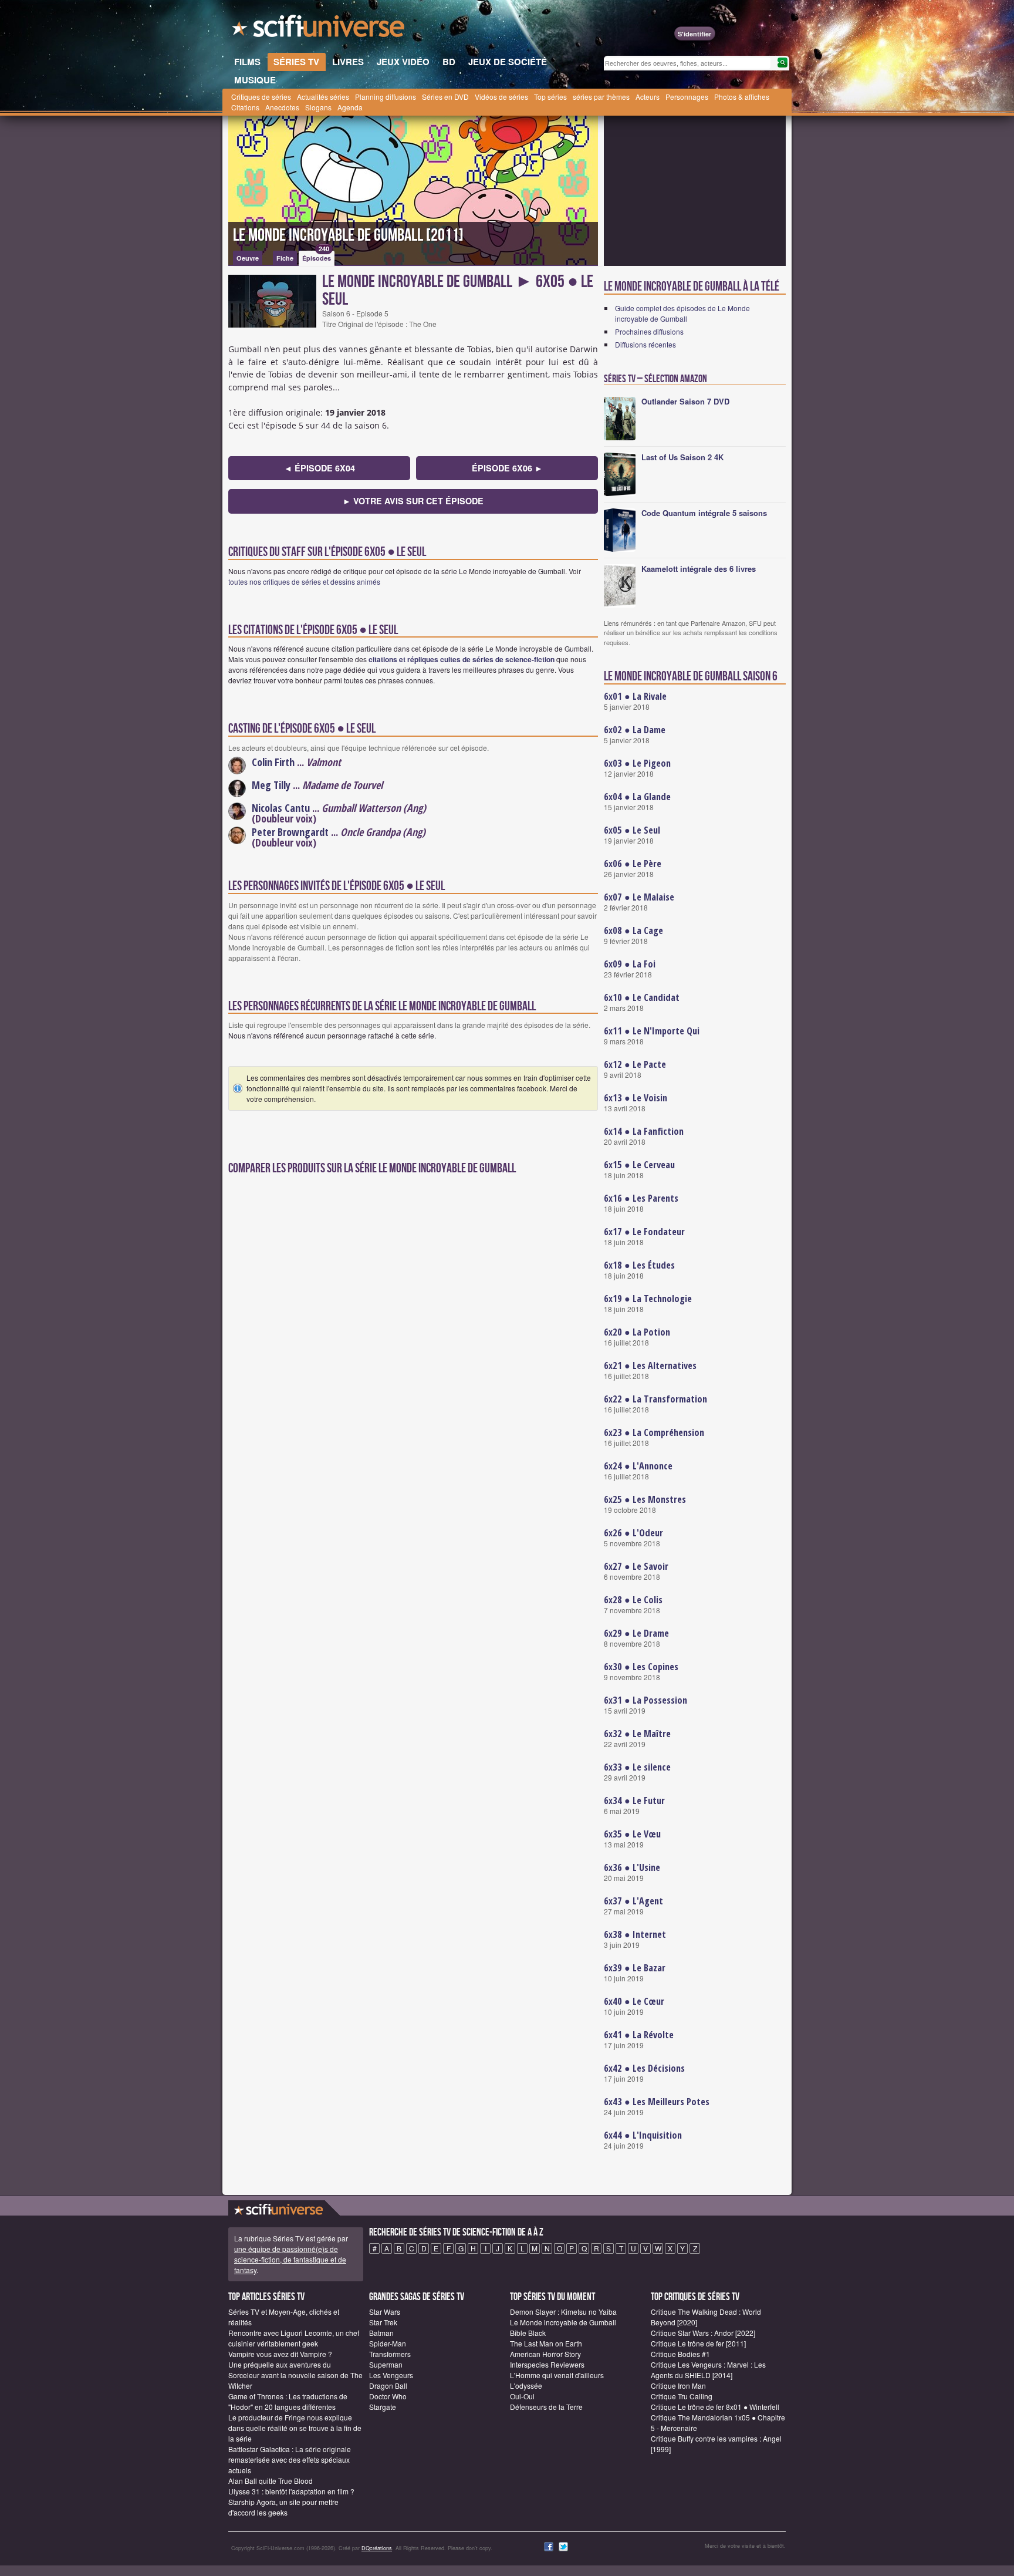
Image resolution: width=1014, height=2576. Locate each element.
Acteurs (648, 97)
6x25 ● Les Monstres (645, 1499)
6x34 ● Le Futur (634, 1800)
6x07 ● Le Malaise (639, 897)
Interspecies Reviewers (547, 2364)
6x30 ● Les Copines (641, 1667)
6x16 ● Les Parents (641, 1198)
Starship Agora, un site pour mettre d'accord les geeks (283, 2507)
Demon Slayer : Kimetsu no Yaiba (563, 2312)
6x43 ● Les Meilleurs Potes (657, 2102)
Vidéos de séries (501, 97)
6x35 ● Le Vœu (632, 1834)
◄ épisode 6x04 (320, 468)
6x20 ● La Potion (637, 1332)
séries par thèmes (601, 97)
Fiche (285, 258)
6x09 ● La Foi (630, 964)
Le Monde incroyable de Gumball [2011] (348, 235)
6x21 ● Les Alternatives (650, 1365)
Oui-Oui (522, 2396)
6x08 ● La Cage (633, 930)
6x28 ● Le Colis (633, 1600)
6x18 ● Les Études (639, 1265)
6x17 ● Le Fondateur (644, 1232)
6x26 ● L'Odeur (633, 1533)
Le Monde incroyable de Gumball (563, 2322)
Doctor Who (388, 2396)
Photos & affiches (742, 97)
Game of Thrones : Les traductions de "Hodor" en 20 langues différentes (288, 2401)
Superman (386, 2364)
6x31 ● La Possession (645, 1700)
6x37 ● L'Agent (633, 1901)
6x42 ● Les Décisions (644, 2068)
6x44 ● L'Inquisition (643, 2135)
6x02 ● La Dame (635, 730)
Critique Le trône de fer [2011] (698, 2343)
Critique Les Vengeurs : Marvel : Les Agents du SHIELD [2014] (708, 2370)
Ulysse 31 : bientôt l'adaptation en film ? (291, 2491)
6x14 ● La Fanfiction (644, 1131)
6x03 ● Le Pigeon (637, 763)
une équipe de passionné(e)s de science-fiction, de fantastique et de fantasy (290, 2259)
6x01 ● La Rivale (635, 696)
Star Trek (383, 2322)
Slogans (318, 107)
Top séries (550, 97)
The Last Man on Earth (546, 2343)
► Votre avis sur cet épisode (413, 501)
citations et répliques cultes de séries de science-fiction (462, 659)
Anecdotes (282, 107)
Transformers (390, 2354)
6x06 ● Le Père (633, 864)
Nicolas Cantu (281, 808)
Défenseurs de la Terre (546, 2407)
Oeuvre (248, 258)
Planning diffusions (386, 97)
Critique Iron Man (678, 2386)
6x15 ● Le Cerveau (639, 1165)
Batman (381, 2333)
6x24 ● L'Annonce (638, 1466)
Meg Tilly (271, 785)
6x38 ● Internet (635, 1934)
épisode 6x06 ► (507, 468)
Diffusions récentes (645, 344)
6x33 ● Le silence (637, 1767)
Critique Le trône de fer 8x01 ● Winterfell (715, 2407)
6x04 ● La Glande (637, 797)
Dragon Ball (388, 2386)
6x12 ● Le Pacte (635, 1064)
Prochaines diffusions (649, 331)
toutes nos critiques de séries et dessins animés (304, 581)
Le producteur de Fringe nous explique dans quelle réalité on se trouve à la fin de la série (295, 2428)
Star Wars (385, 2312)
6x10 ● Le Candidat (642, 997)
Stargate (383, 2407)
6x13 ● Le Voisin (636, 1098)
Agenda (350, 107)
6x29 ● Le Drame (636, 1633)
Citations (245, 107)
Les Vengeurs (391, 2375)
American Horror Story (545, 2354)
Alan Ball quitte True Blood (271, 2481)
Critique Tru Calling (682, 2396)
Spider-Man (388, 2343)
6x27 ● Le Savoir (636, 1566)
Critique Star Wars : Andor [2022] (703, 2333)
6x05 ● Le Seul (632, 830)
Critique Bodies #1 (680, 2354)
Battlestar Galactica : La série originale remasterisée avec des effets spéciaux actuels (290, 2459)
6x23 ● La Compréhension (654, 1432)
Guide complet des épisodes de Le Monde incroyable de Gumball (682, 313)
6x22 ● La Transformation (655, 1399)
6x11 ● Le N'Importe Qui (652, 1031)
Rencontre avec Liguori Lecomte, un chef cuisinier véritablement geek (294, 2338)
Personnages (687, 97)
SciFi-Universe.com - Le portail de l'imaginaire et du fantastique (319, 29)
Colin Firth (273, 762)
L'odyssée (526, 2386)
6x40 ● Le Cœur (634, 2001)
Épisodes (317, 257)
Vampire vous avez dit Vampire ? (280, 2354)
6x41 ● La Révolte (639, 2035)
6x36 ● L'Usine (632, 1867)
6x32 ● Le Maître (637, 1734)
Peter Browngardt (290, 832)
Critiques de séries (261, 97)
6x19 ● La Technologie (648, 1299)
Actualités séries (323, 97)
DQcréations (377, 2548)
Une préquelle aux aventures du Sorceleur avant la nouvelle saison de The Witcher (295, 2375)
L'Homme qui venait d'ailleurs (557, 2375)
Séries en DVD (445, 97)
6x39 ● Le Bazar (635, 1968)
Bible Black (528, 2333)
